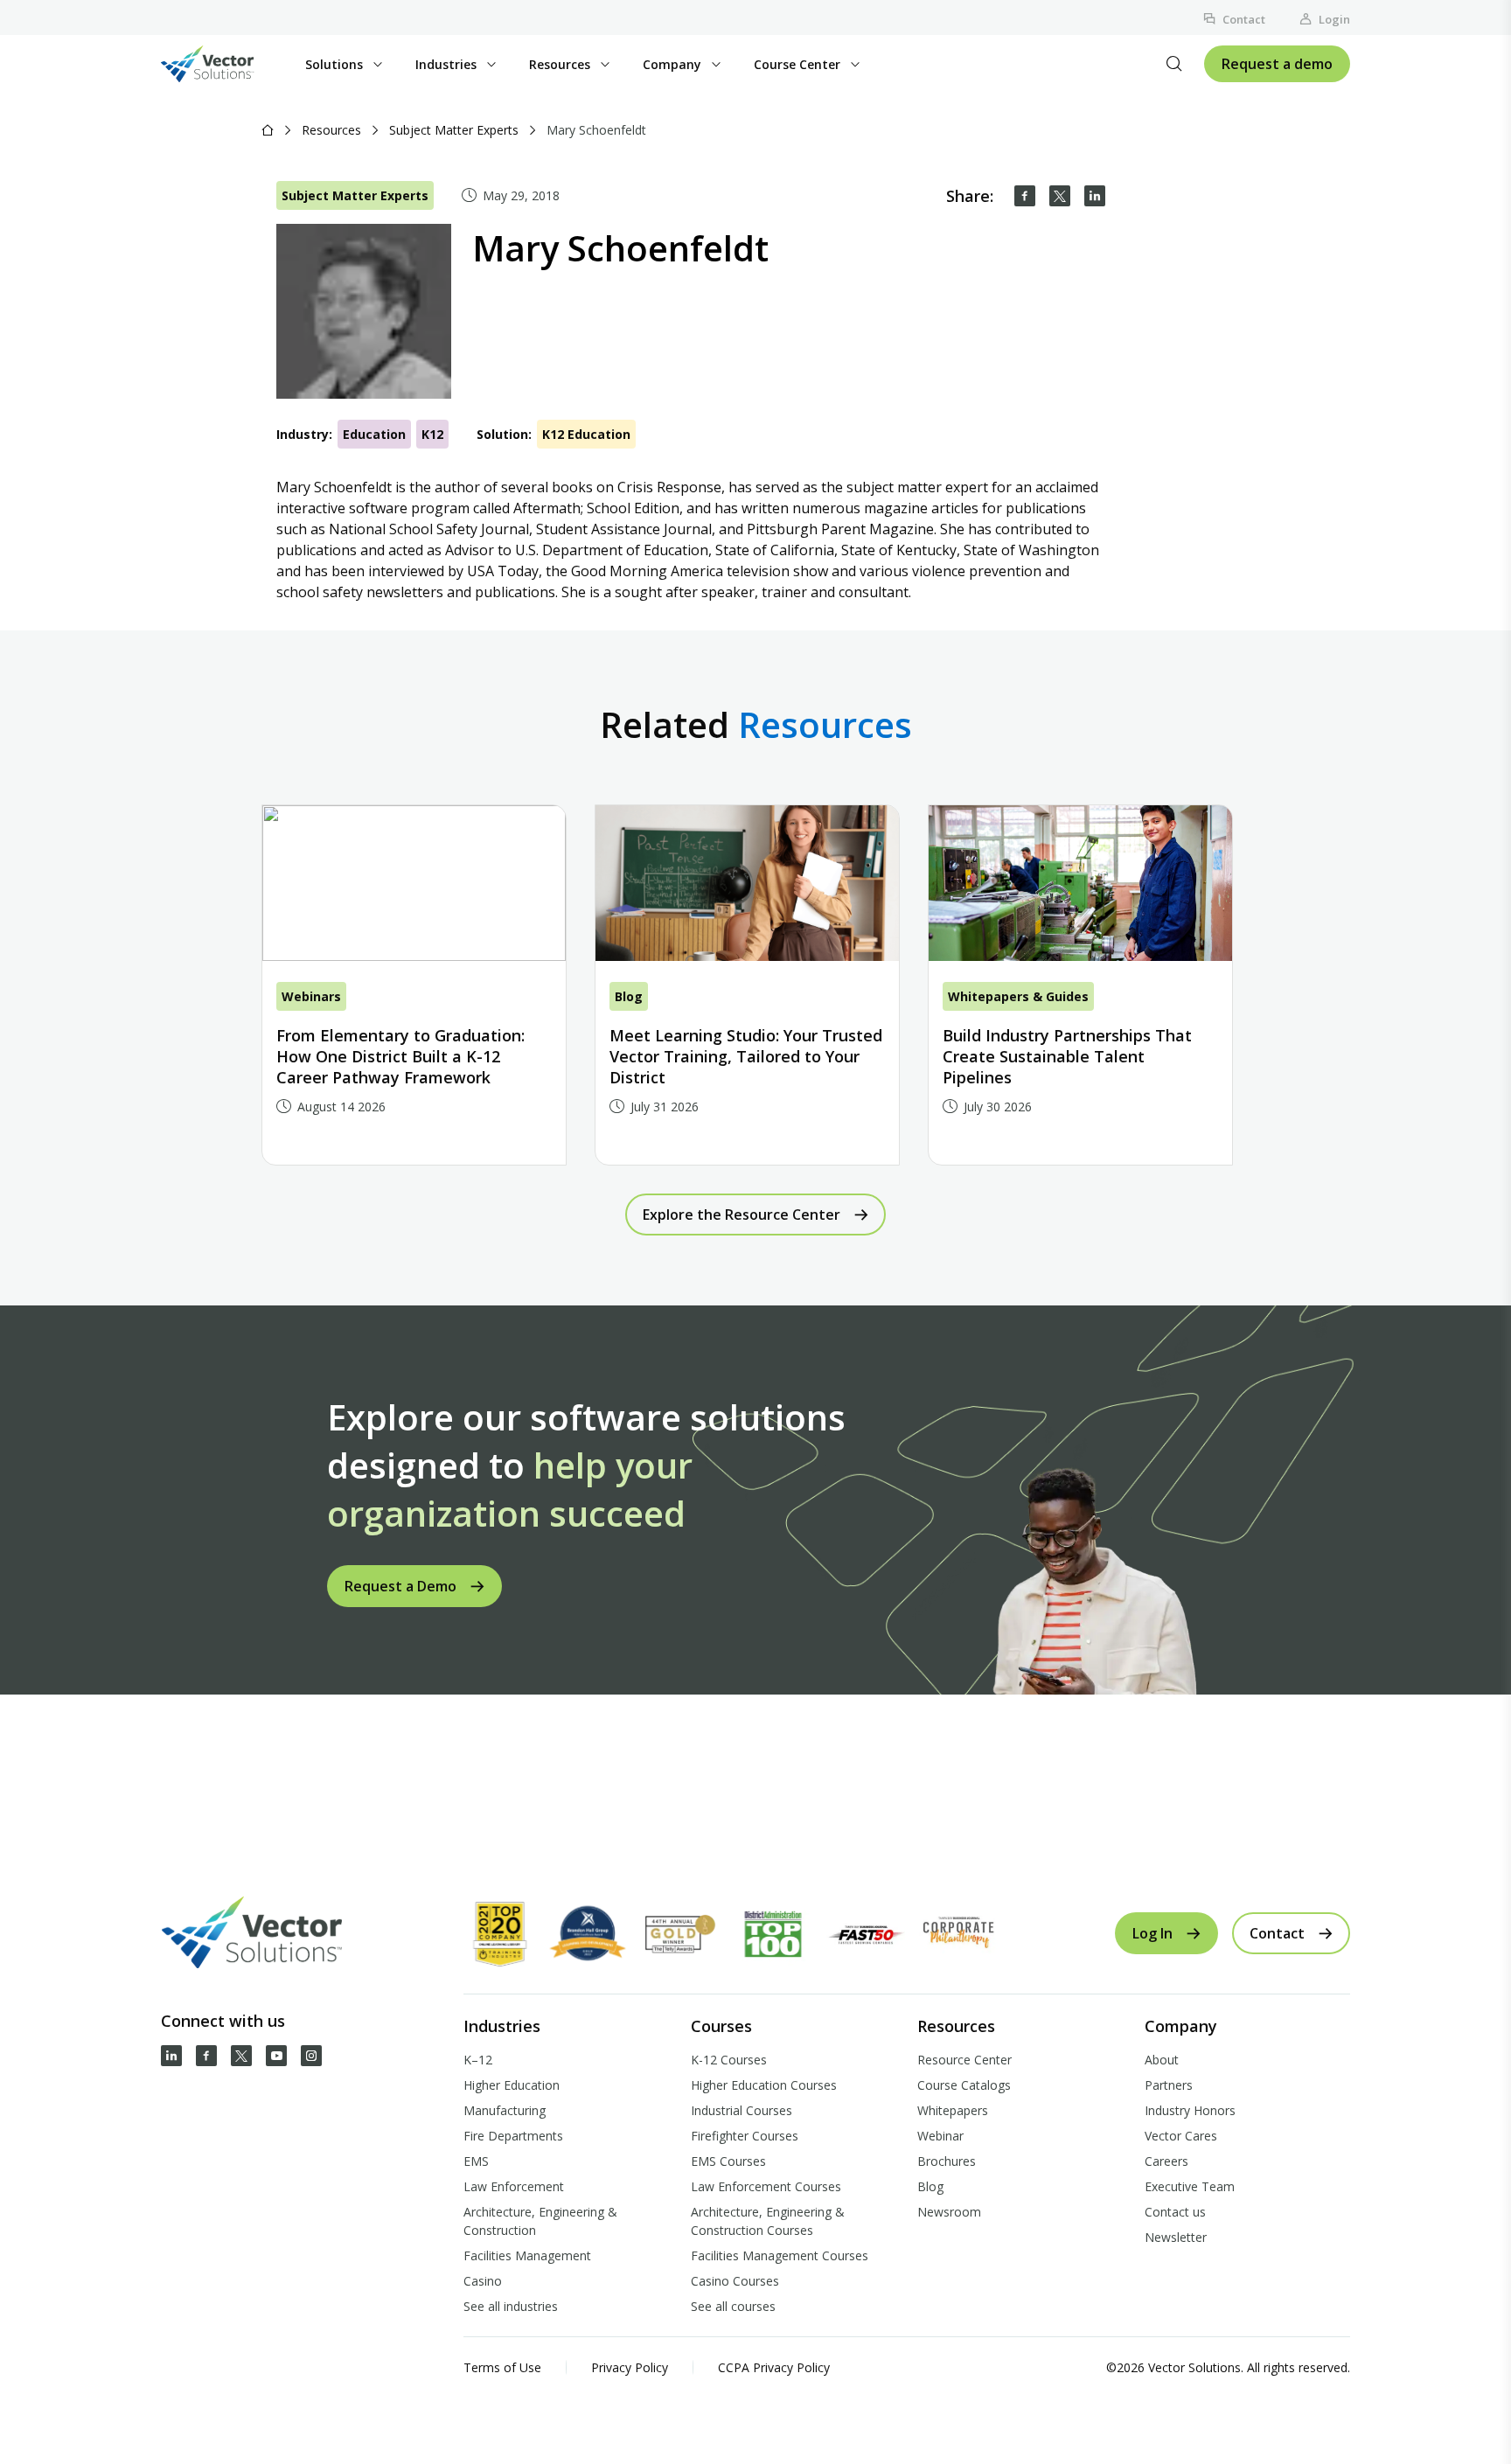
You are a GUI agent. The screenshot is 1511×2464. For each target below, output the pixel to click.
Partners (1169, 2085)
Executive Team (1190, 2186)
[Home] (268, 130)
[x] (241, 2056)
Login (1334, 19)
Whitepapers (953, 2110)
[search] (1174, 64)
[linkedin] (1095, 196)
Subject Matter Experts (454, 130)
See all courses (733, 2306)
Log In (1152, 1933)
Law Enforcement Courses (766, 2186)
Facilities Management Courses (780, 2255)
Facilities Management (527, 2255)
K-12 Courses (729, 2060)
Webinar (940, 2136)
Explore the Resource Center (742, 1215)
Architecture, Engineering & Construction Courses (768, 2221)
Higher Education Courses (764, 2085)
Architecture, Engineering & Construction (540, 2221)
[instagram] (311, 2056)
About (1162, 2060)
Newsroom (949, 2212)
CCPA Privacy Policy (774, 2367)
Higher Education (512, 2085)
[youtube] (276, 2056)
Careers (1166, 2161)
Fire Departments (513, 2136)
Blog (930, 2186)
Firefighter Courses (745, 2136)
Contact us (1175, 2212)
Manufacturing (505, 2110)
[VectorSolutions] (225, 64)
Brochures (947, 2161)
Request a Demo (400, 1586)
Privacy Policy (630, 2367)
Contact (1244, 19)
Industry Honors (1190, 2110)
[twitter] (1060, 196)
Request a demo (1277, 64)
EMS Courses (728, 2161)
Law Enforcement (514, 2186)
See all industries (511, 2306)
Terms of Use (502, 2367)
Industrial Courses (742, 2110)
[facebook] (1025, 196)
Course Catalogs (964, 2085)
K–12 (478, 2060)
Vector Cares (1181, 2136)
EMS (476, 2161)
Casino (483, 2281)
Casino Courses (735, 2281)
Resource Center (964, 2060)
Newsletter (1176, 2237)
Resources (331, 130)
